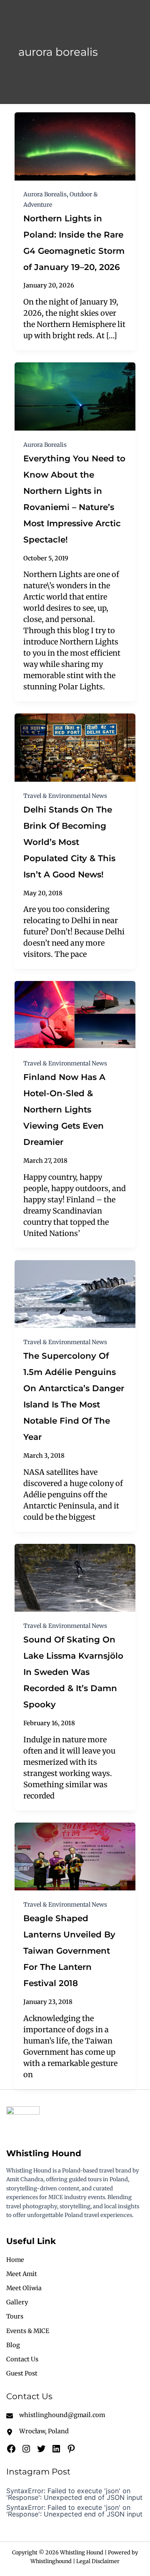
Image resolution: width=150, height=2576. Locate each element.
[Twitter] (41, 2449)
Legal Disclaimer (98, 2561)
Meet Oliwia (24, 2288)
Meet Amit (22, 2274)
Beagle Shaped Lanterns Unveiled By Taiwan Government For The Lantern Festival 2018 (69, 1951)
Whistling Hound (44, 2153)
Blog (13, 2345)
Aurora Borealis (45, 194)
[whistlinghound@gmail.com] (56, 2415)
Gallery (17, 2302)
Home (15, 2260)
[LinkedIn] (56, 2449)
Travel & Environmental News (65, 796)
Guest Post (22, 2373)
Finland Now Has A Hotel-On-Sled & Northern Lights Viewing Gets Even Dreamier (64, 1110)
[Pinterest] (71, 2449)
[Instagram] (26, 2449)
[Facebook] (11, 2449)
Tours (15, 2316)
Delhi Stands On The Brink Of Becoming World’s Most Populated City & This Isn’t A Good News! (69, 842)
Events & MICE (28, 2331)
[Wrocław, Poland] (37, 2431)
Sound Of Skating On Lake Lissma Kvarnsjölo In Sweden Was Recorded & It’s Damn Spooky (73, 1672)
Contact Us (22, 2359)
